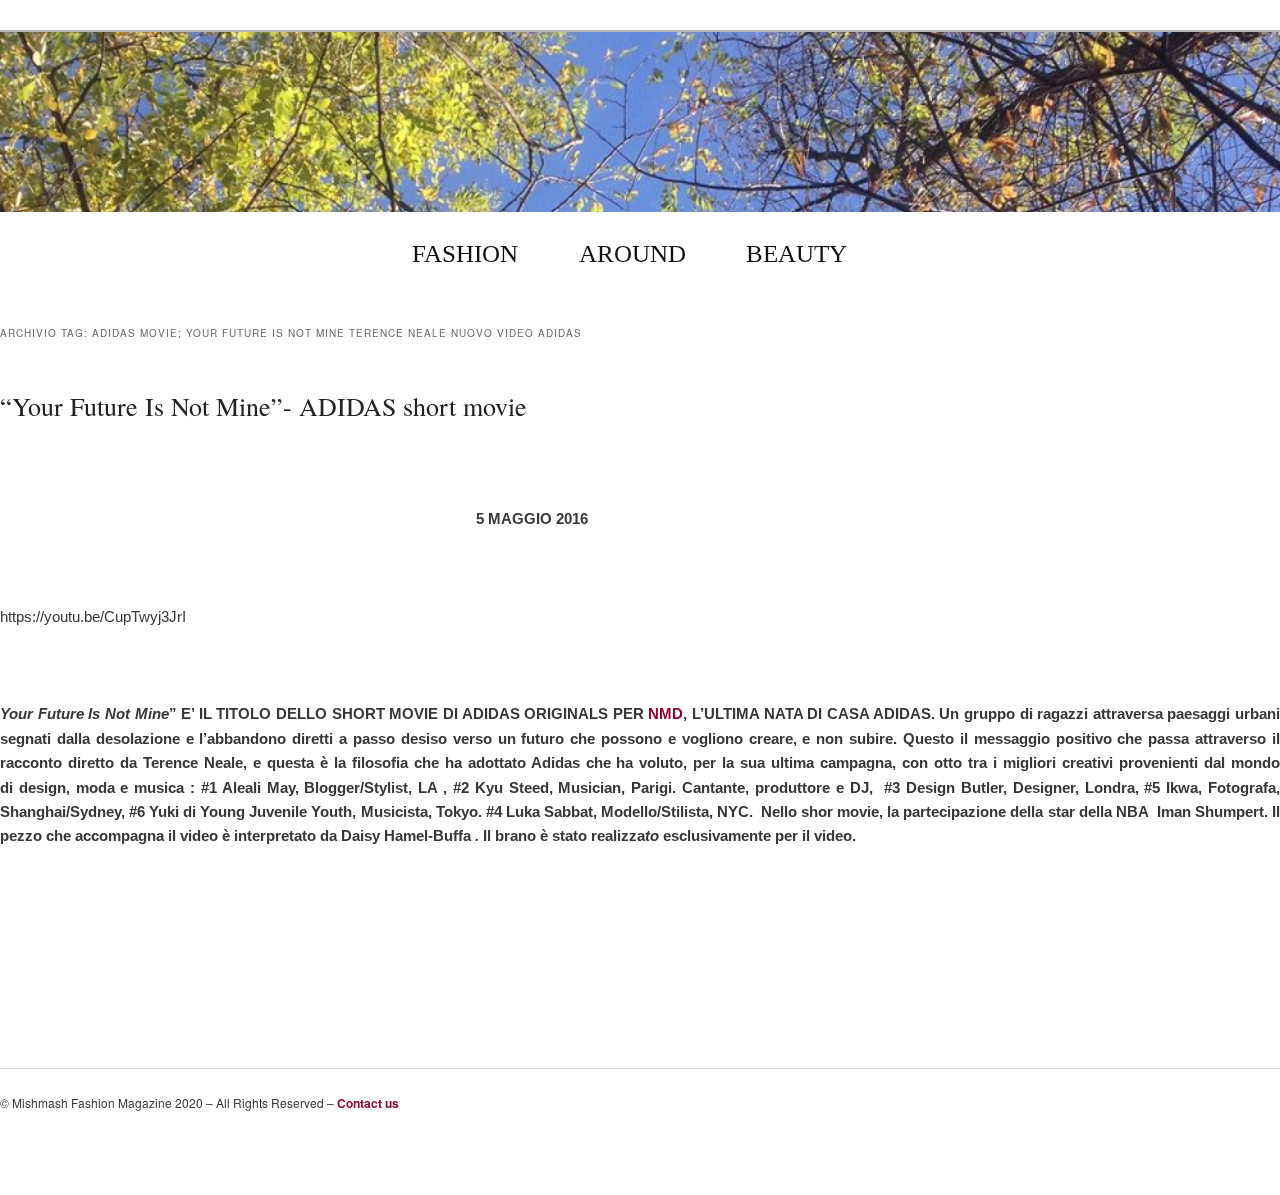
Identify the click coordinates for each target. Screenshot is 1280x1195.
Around (632, 253)
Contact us (368, 1103)
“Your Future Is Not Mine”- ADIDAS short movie (263, 406)
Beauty (796, 253)
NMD (665, 713)
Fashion (465, 253)
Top (1225, 1146)
